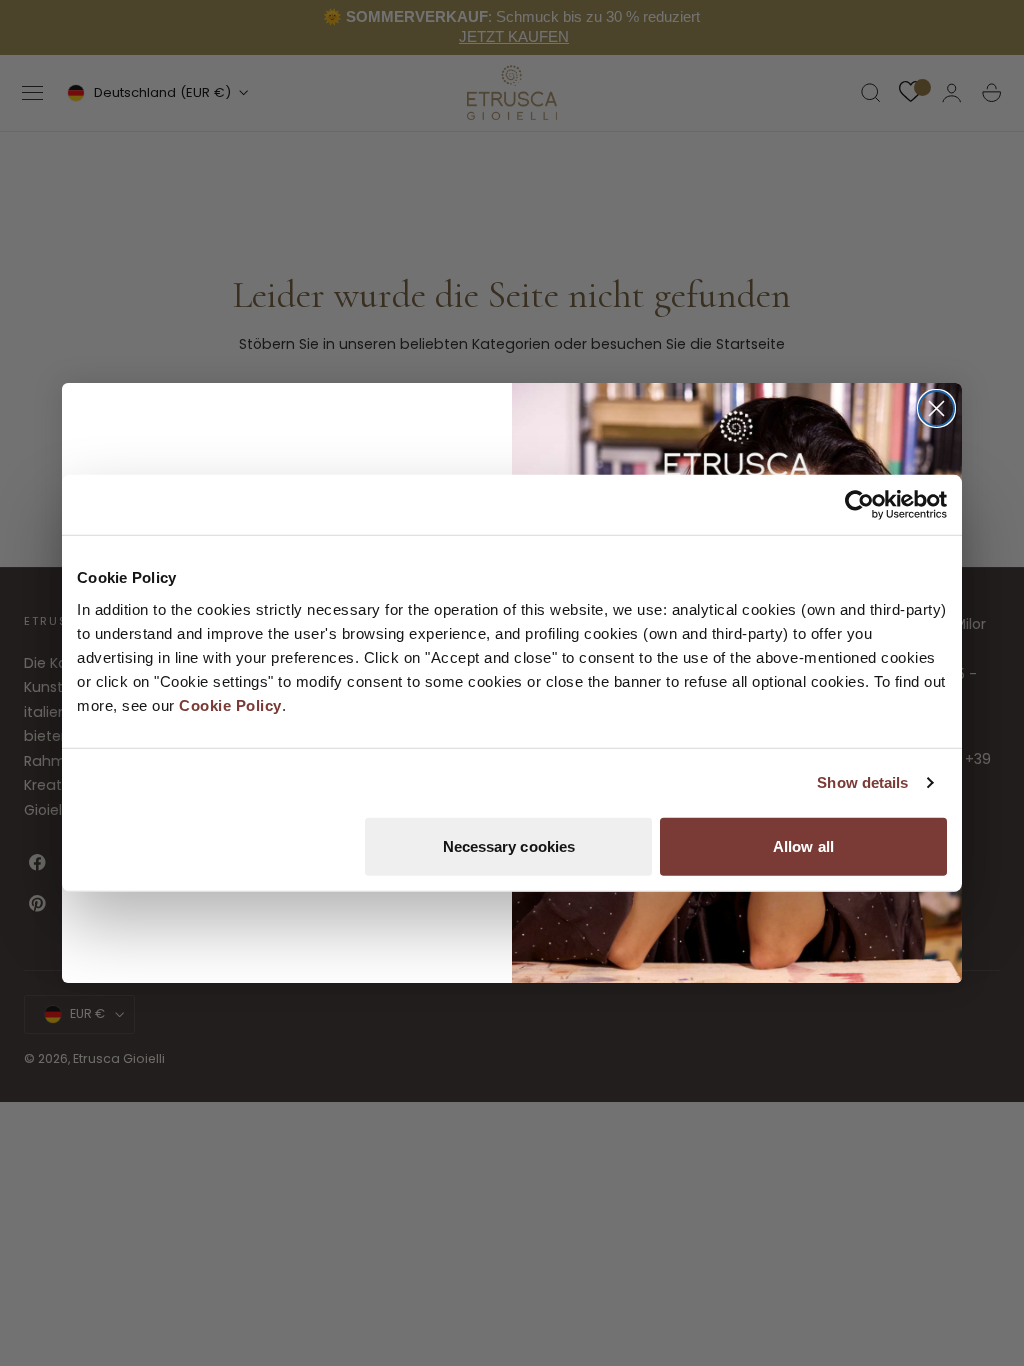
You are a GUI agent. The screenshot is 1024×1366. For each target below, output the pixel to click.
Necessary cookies (509, 845)
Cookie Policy (230, 704)
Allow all (803, 845)
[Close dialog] (936, 408)
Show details (862, 782)
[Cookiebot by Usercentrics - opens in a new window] (859, 505)
